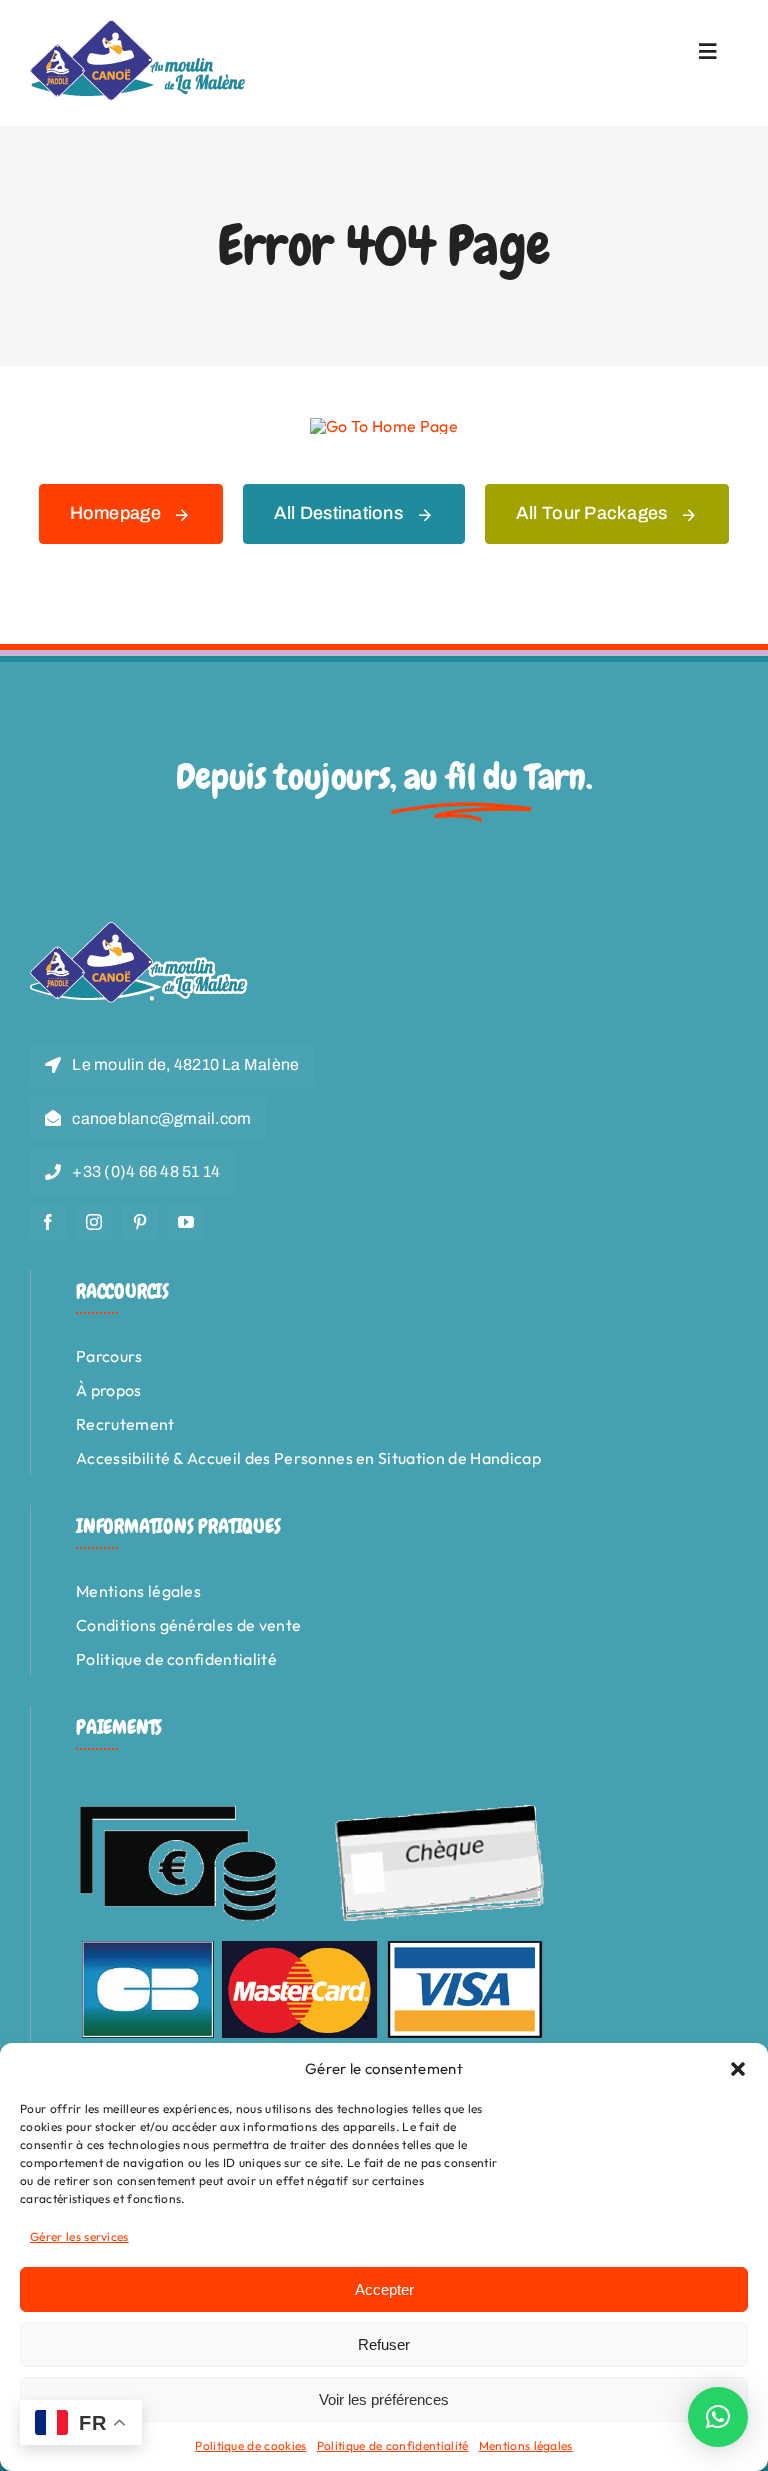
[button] (738, 2069)
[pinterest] (140, 1222)
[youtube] (186, 1222)
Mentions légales (526, 2445)
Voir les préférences (384, 2399)
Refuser (384, 2344)
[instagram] (94, 1222)
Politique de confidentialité (393, 2445)
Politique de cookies (250, 2445)
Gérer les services (79, 2236)
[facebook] (48, 1222)
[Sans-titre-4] (139, 28)
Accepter (384, 2289)
